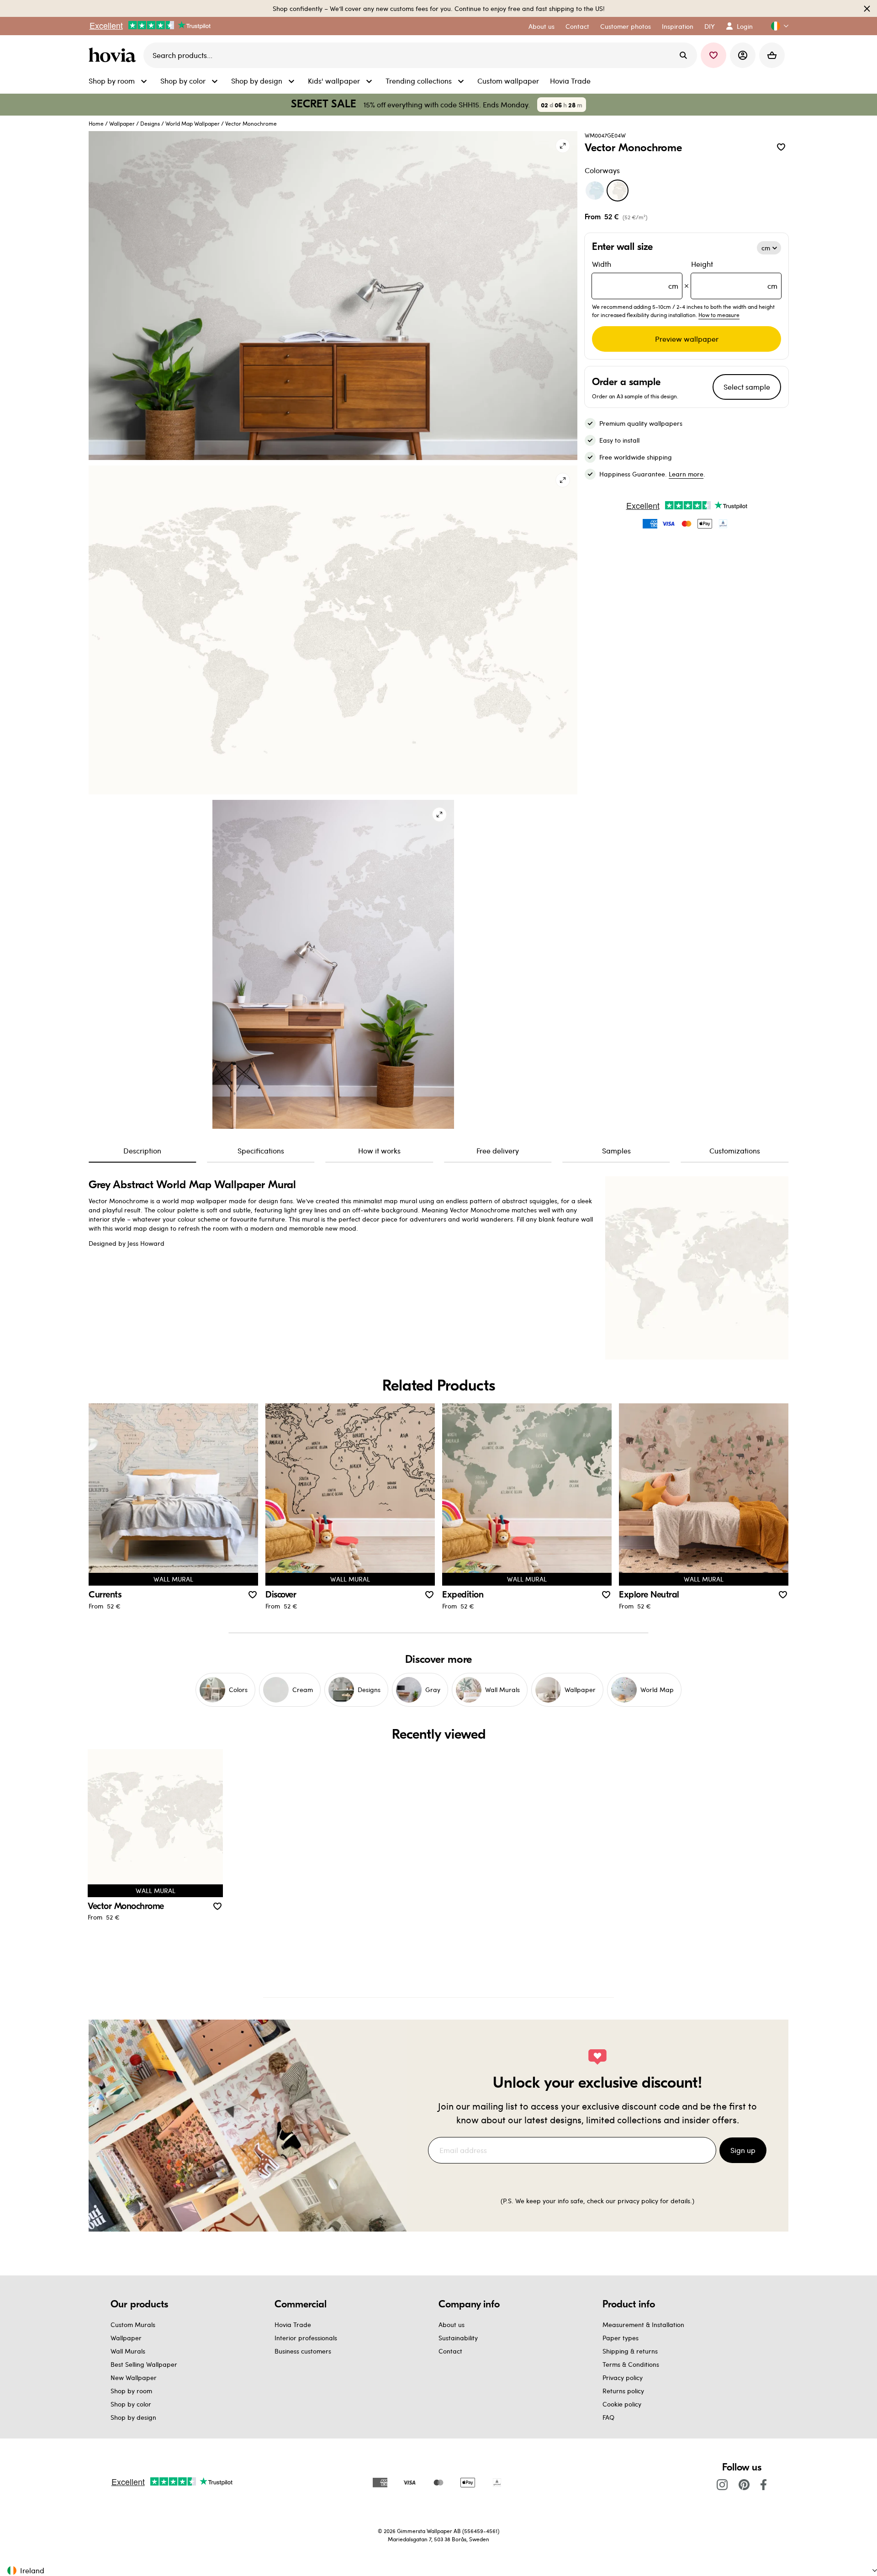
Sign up (743, 2150)
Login (745, 26)
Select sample (747, 387)
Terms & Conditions (631, 2364)
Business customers (303, 2351)
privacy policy (638, 2201)
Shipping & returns (630, 2351)
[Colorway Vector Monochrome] (618, 190)
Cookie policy (622, 2404)
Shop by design (133, 2417)
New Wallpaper (134, 2378)
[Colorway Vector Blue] (595, 190)
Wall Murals (128, 2351)
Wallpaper (122, 123)
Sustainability (458, 2338)
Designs (150, 123)
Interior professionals (306, 2338)
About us (452, 2325)
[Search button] (683, 55)
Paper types (621, 2338)
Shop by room (131, 2391)
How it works (379, 1150)
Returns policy (623, 2391)
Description (142, 1150)
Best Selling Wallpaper (144, 2364)
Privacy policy (623, 2378)
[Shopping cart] (772, 55)
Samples (616, 1150)
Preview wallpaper (687, 339)
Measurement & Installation (643, 2325)
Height (734, 275)
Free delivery (498, 1150)
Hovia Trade (293, 2325)
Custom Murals (133, 2325)
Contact (450, 2351)
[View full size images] (563, 146)
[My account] (743, 55)
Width (635, 275)
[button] (776, 26)
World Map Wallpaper (193, 123)
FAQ (608, 2417)
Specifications (261, 1150)
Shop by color (131, 2404)
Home (96, 123)
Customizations (735, 1150)
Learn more (686, 474)
